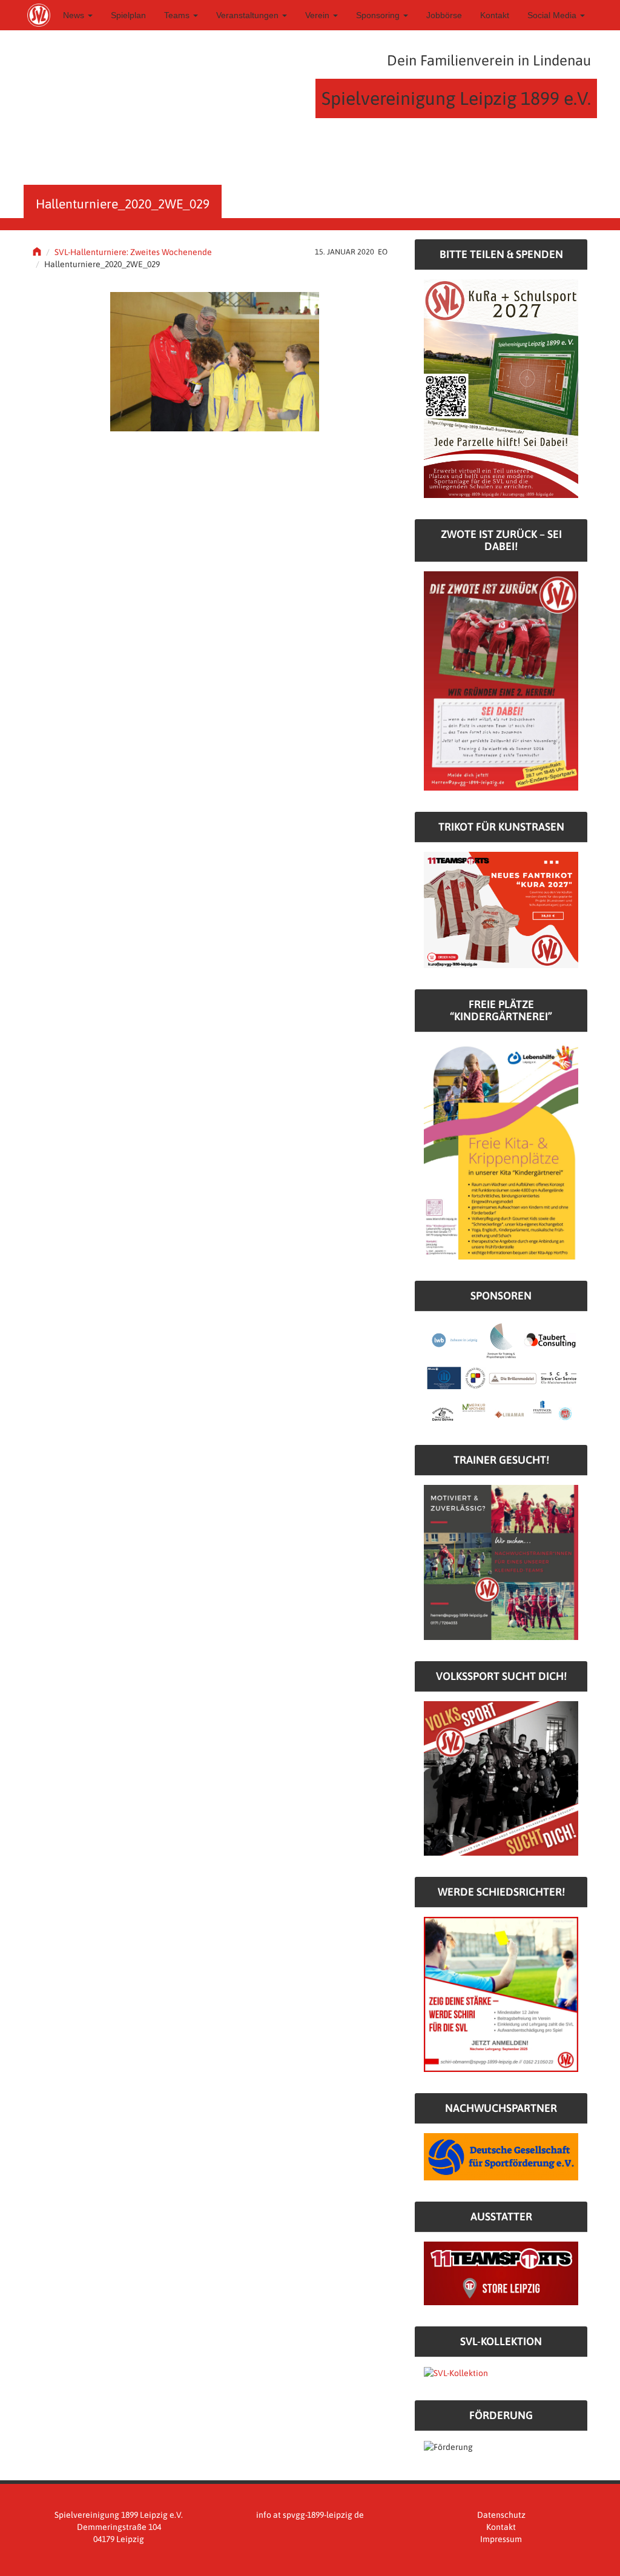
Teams (178, 15)
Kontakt (495, 15)
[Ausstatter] (501, 2272)
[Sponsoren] (501, 1372)
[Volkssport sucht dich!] (501, 1778)
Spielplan (128, 15)
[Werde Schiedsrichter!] (501, 1994)
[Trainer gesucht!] (501, 1562)
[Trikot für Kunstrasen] (501, 909)
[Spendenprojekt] (501, 388)
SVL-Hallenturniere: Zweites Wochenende (133, 252)
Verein (318, 15)
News (75, 15)
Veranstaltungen (249, 15)
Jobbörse (444, 15)
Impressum (501, 2539)
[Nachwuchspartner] (501, 2156)
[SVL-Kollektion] (456, 2372)
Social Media (553, 15)
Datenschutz (501, 2515)
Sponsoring (379, 15)
